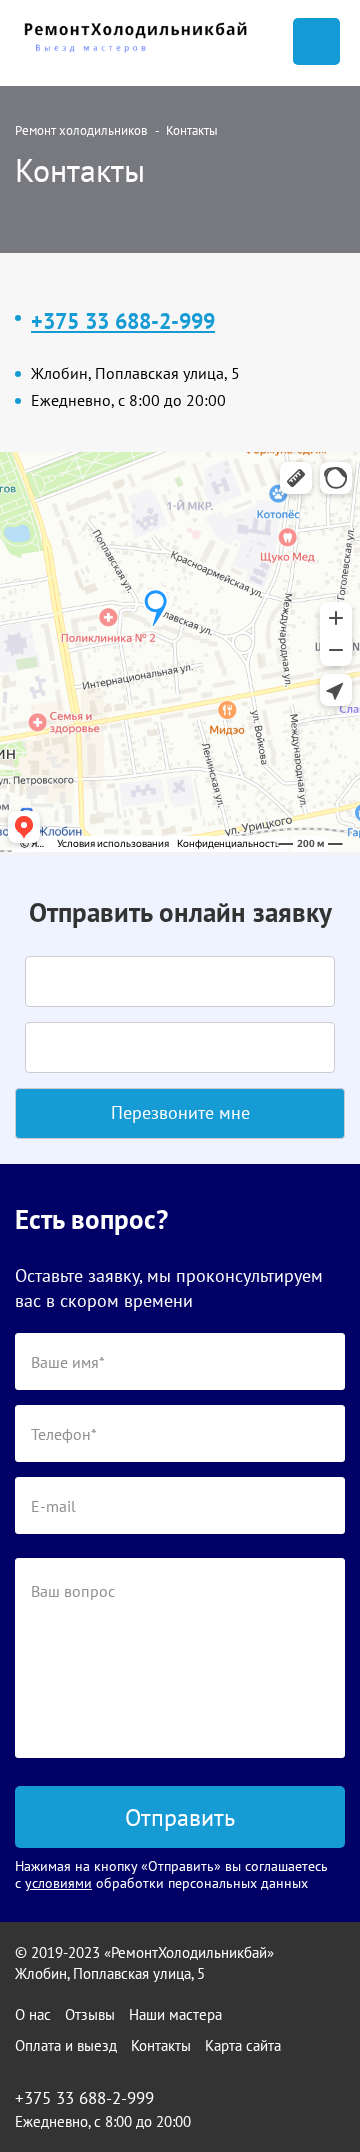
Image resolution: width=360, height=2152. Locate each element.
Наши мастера (175, 2014)
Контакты (161, 2045)
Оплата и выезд (66, 2045)
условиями (58, 1883)
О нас (33, 2014)
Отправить (180, 1817)
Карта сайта (243, 2045)
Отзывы (90, 2014)
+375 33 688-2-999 (123, 321)
